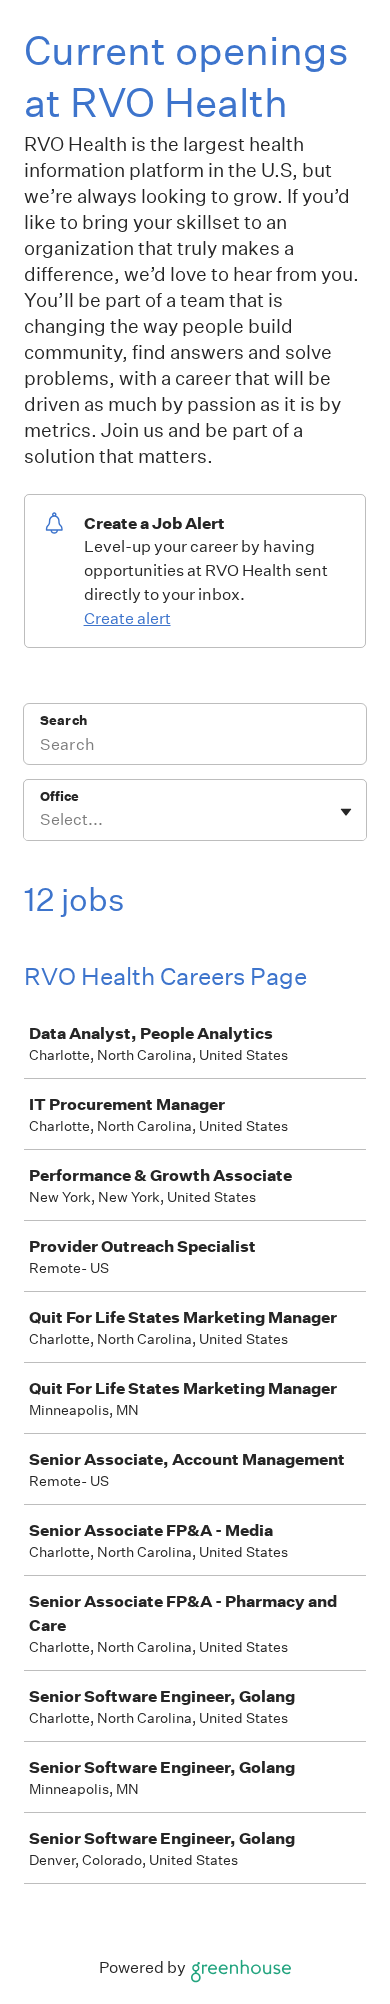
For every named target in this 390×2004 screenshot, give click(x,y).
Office (59, 796)
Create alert (127, 618)
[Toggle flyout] (346, 812)
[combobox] (41, 820)
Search (63, 720)
